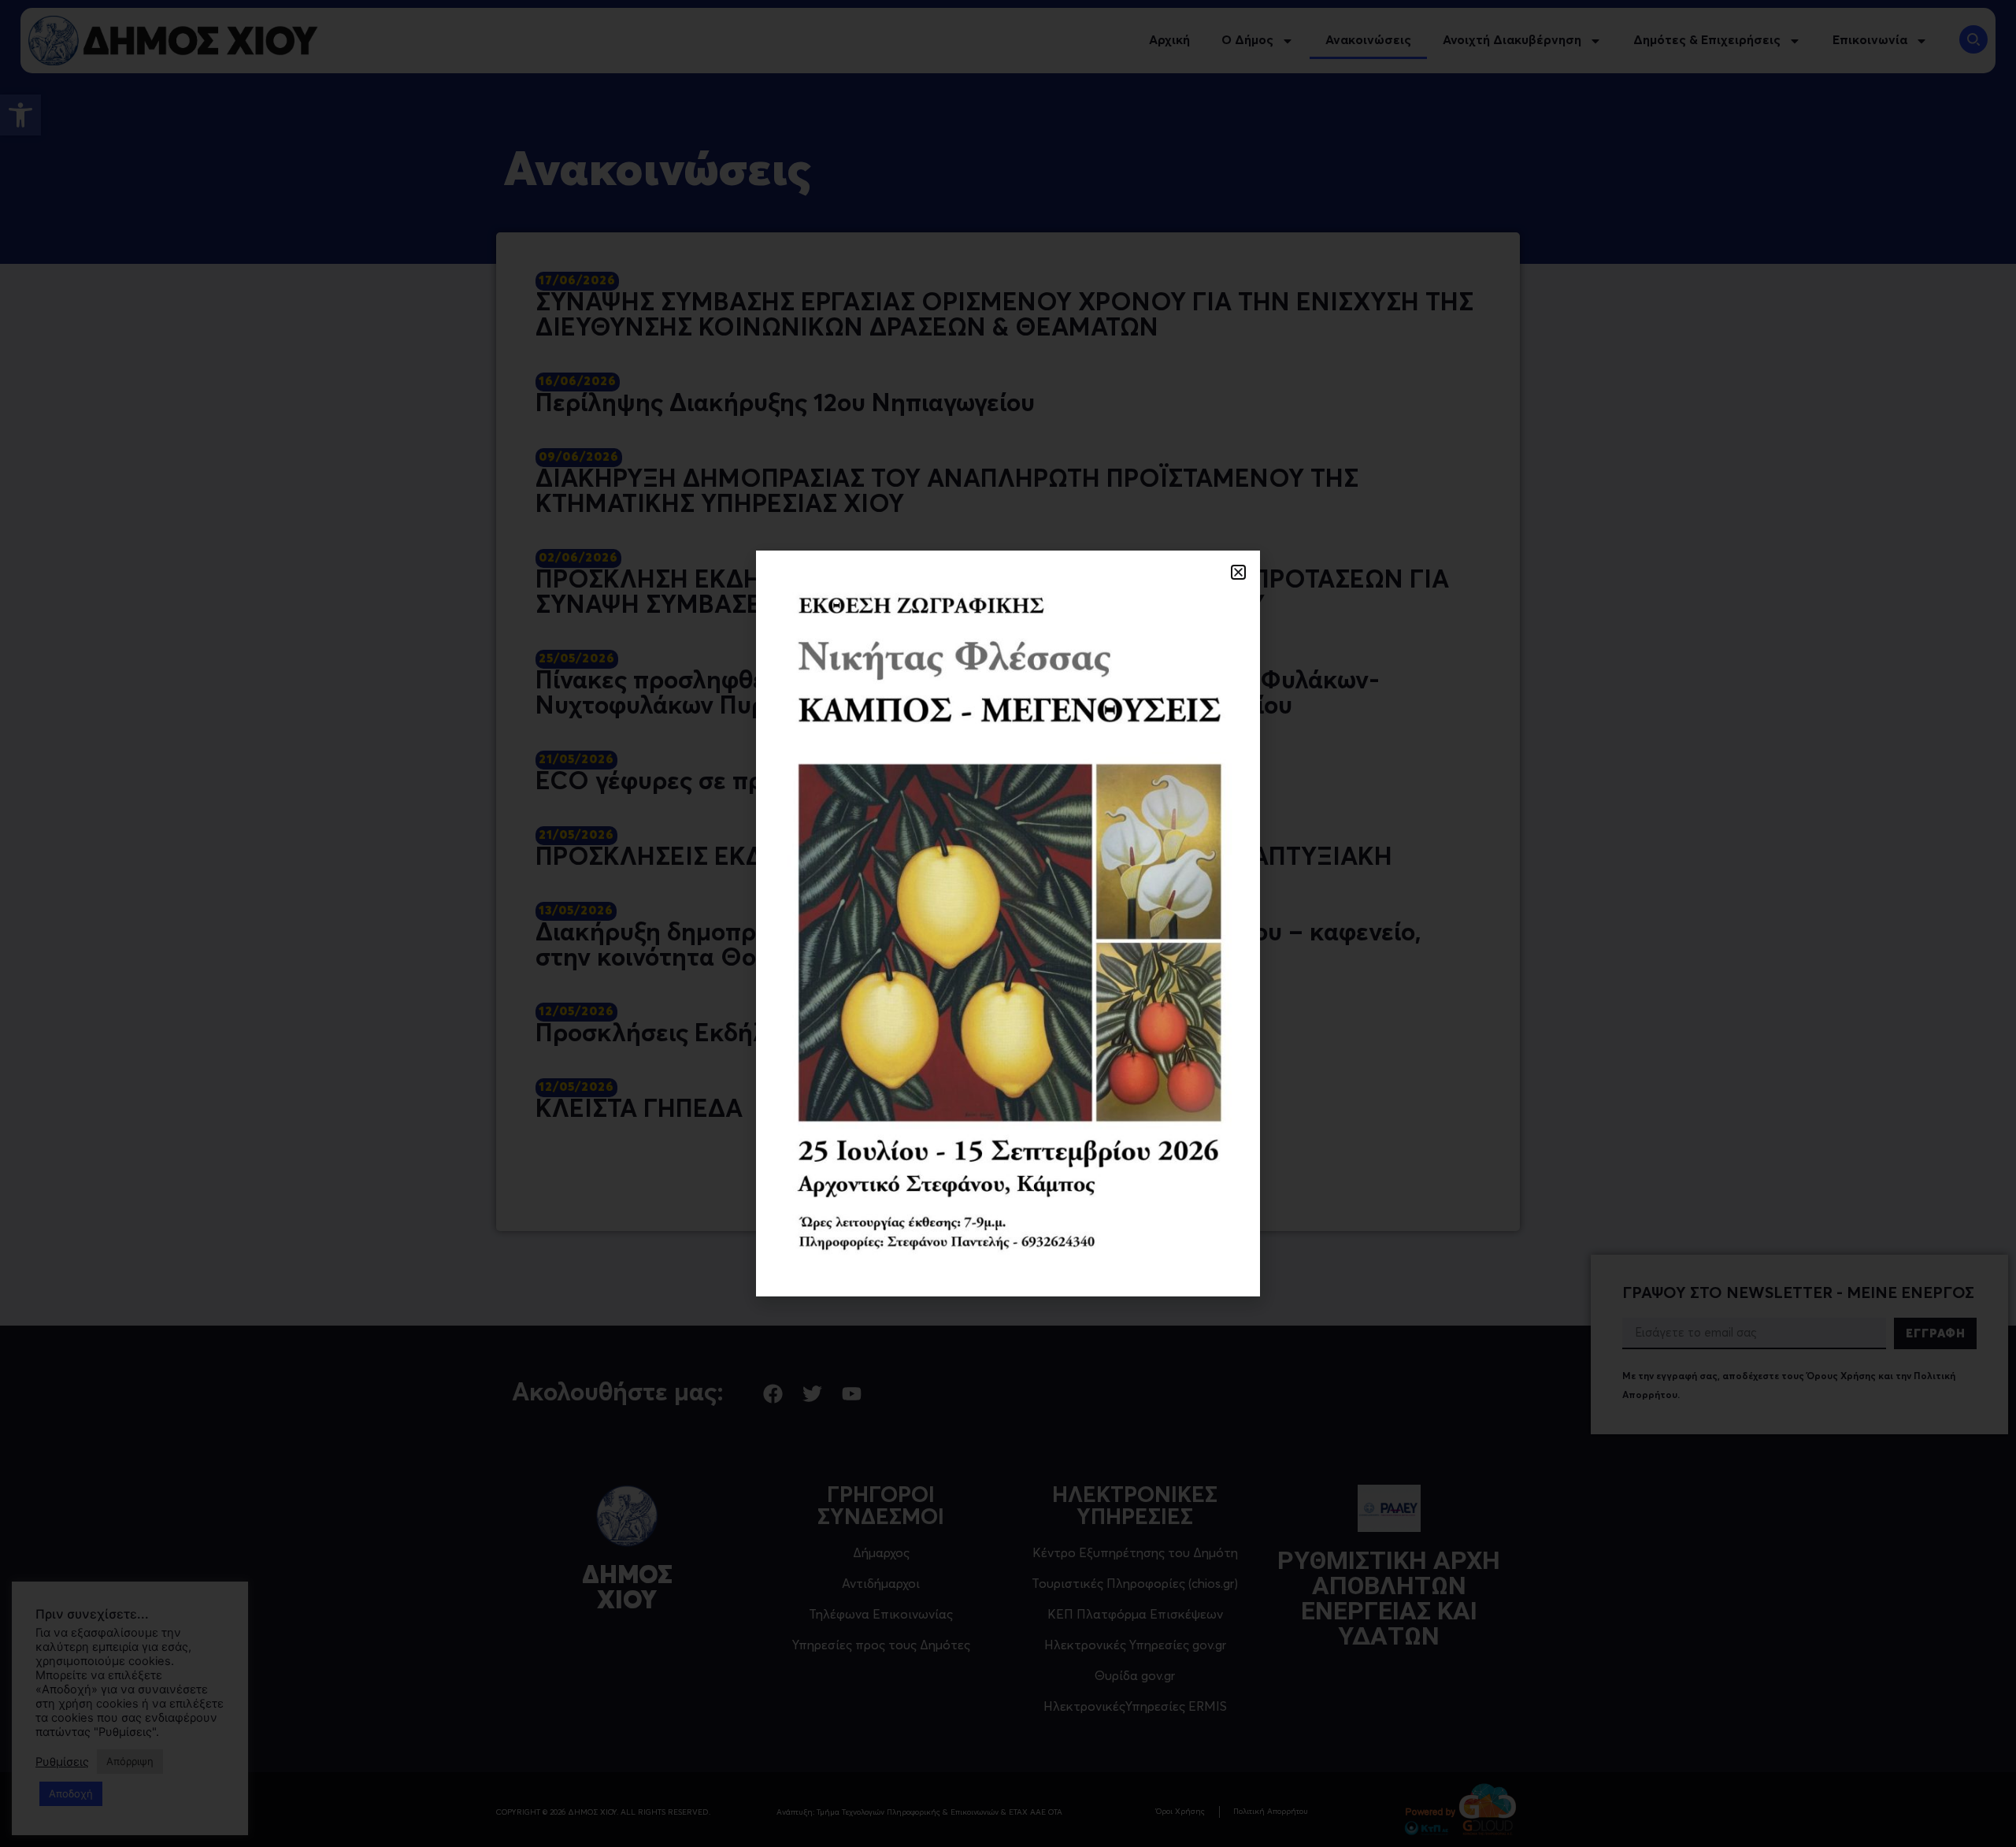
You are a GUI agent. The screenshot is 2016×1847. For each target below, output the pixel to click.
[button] (1238, 572)
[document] (1008, 923)
